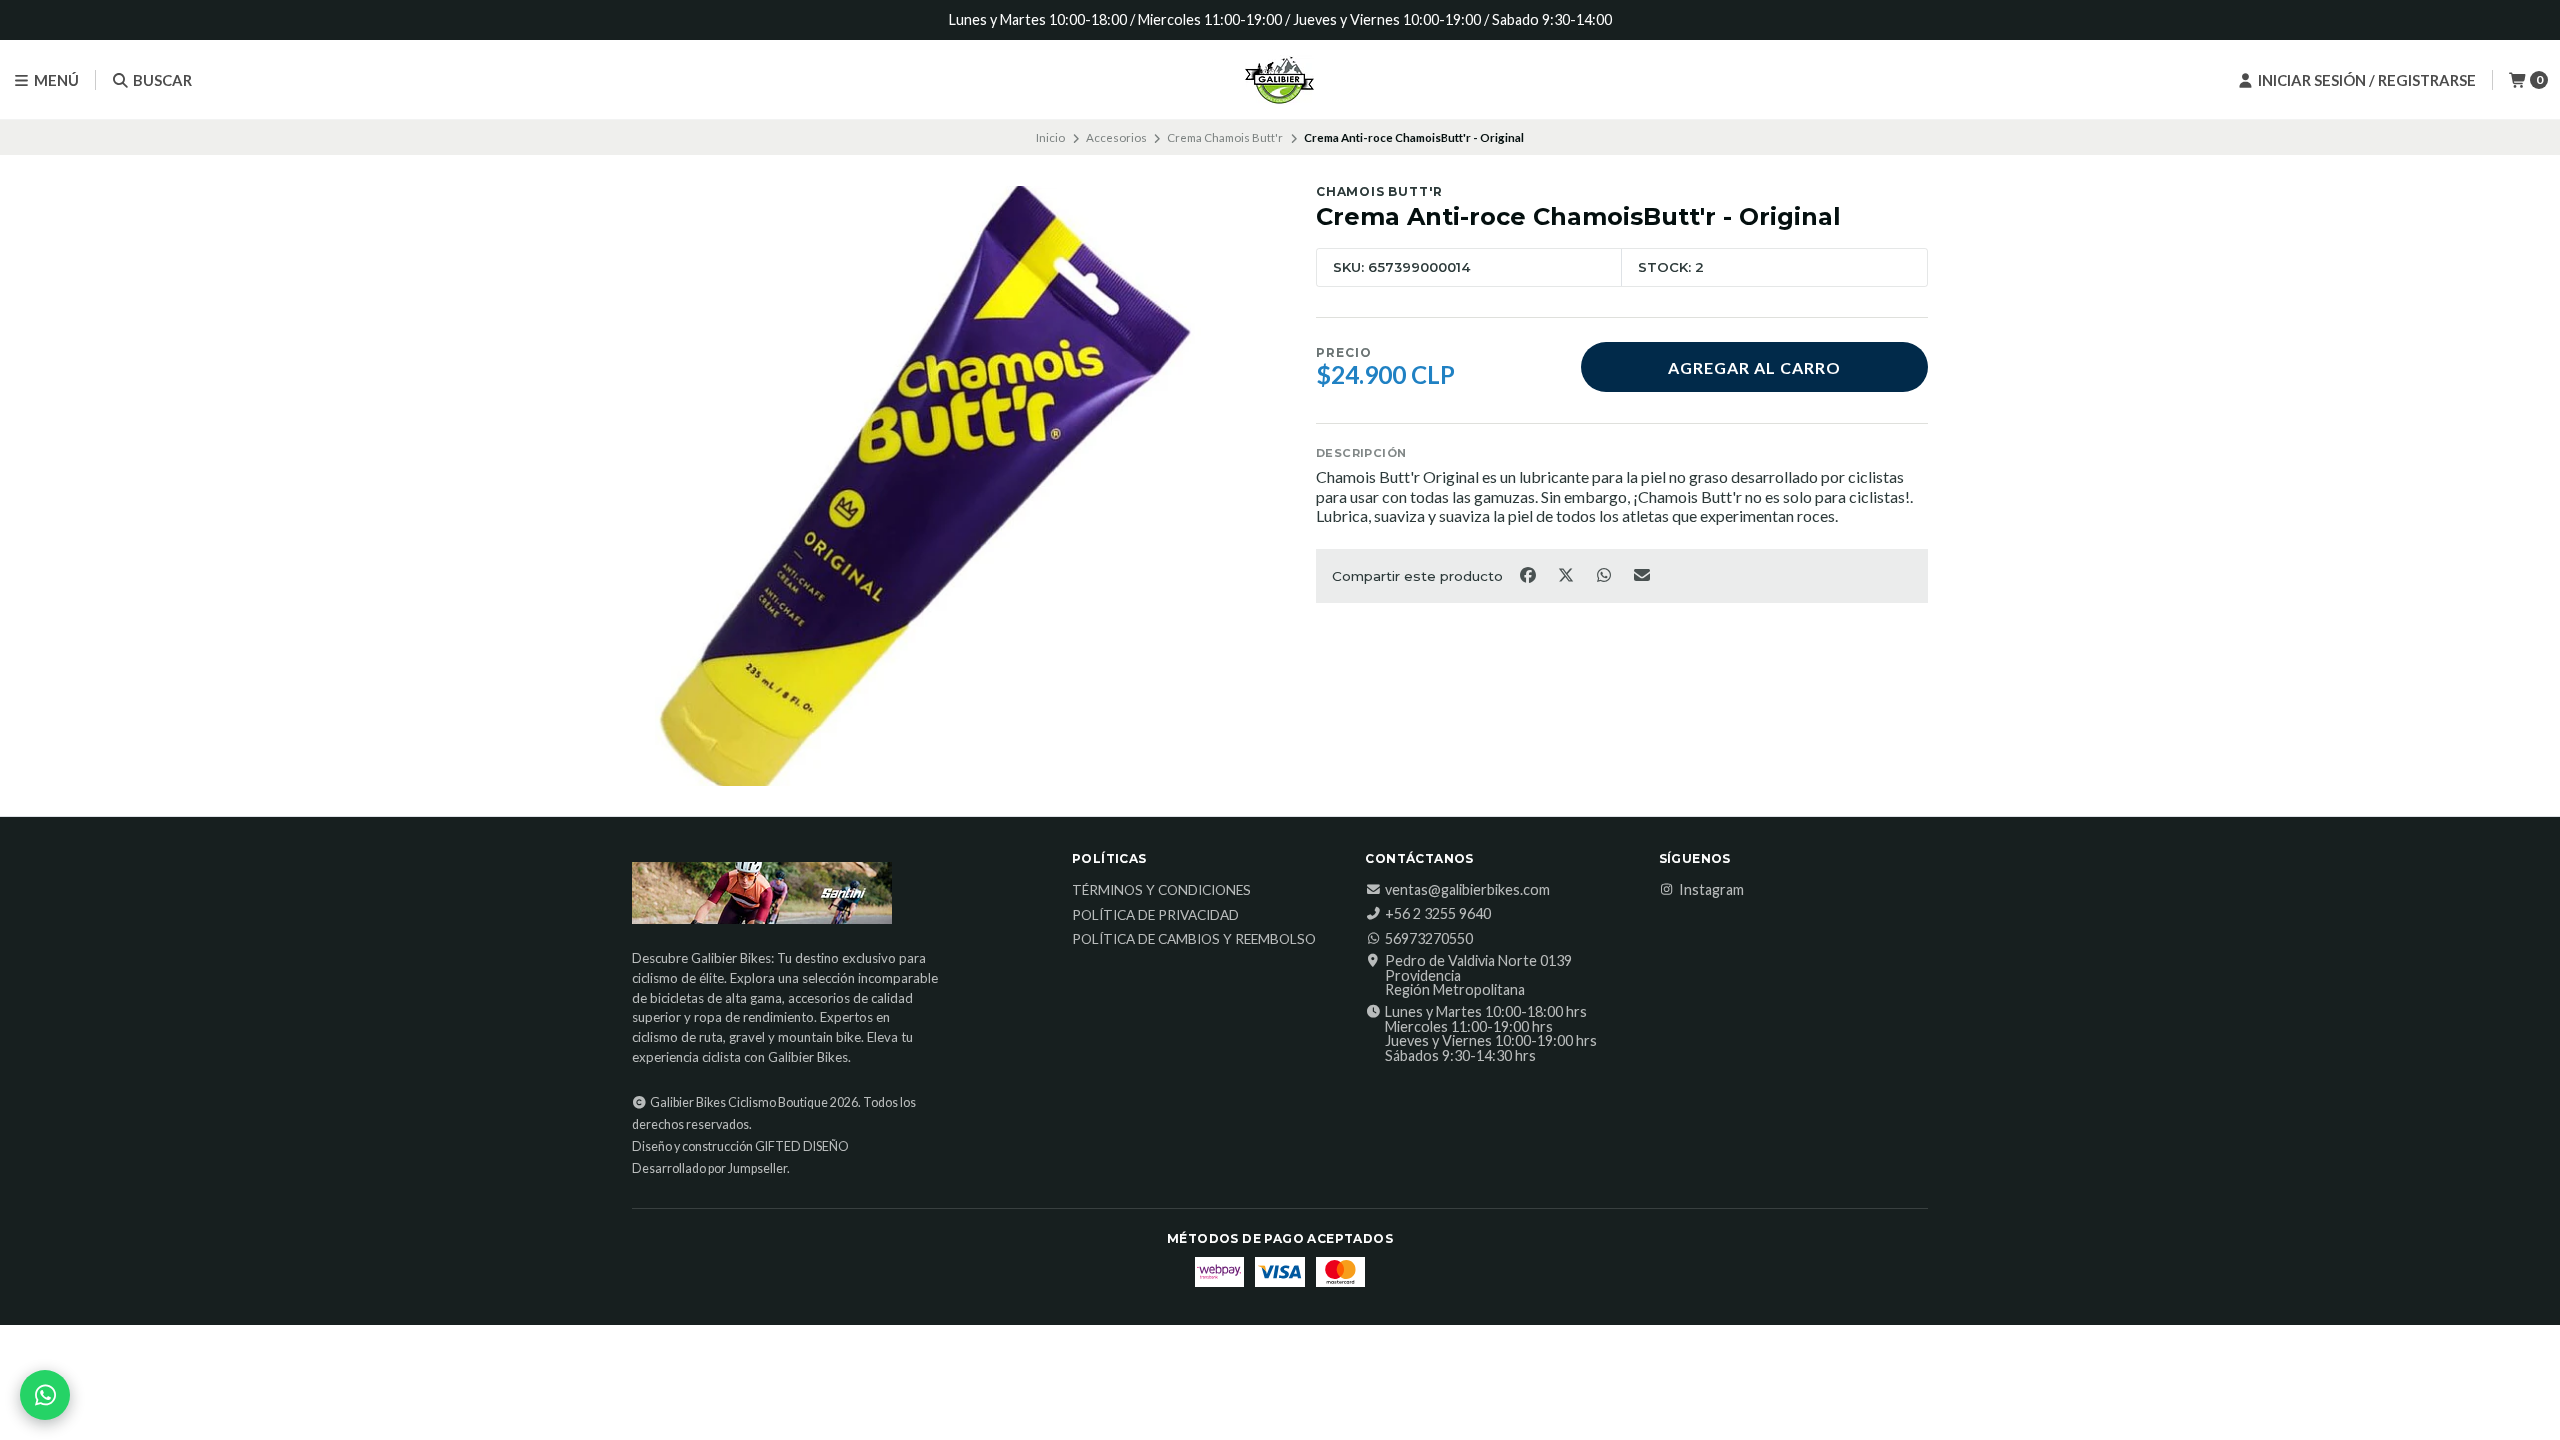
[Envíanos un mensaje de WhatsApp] (45, 1395)
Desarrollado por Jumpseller (709, 1168)
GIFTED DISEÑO (802, 1146)
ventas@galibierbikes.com (1467, 890)
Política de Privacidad (1155, 916)
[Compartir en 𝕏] (1567, 574)
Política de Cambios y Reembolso (1194, 940)
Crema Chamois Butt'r (1225, 137)
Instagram (1711, 890)
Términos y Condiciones (1161, 891)
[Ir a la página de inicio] (1280, 80)
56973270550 (1429, 939)
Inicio (1050, 137)
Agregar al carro (1754, 367)
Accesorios (1116, 137)
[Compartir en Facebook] (1529, 574)
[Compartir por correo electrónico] (1642, 574)
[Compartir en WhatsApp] (1605, 574)
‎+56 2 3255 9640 (1438, 914)
